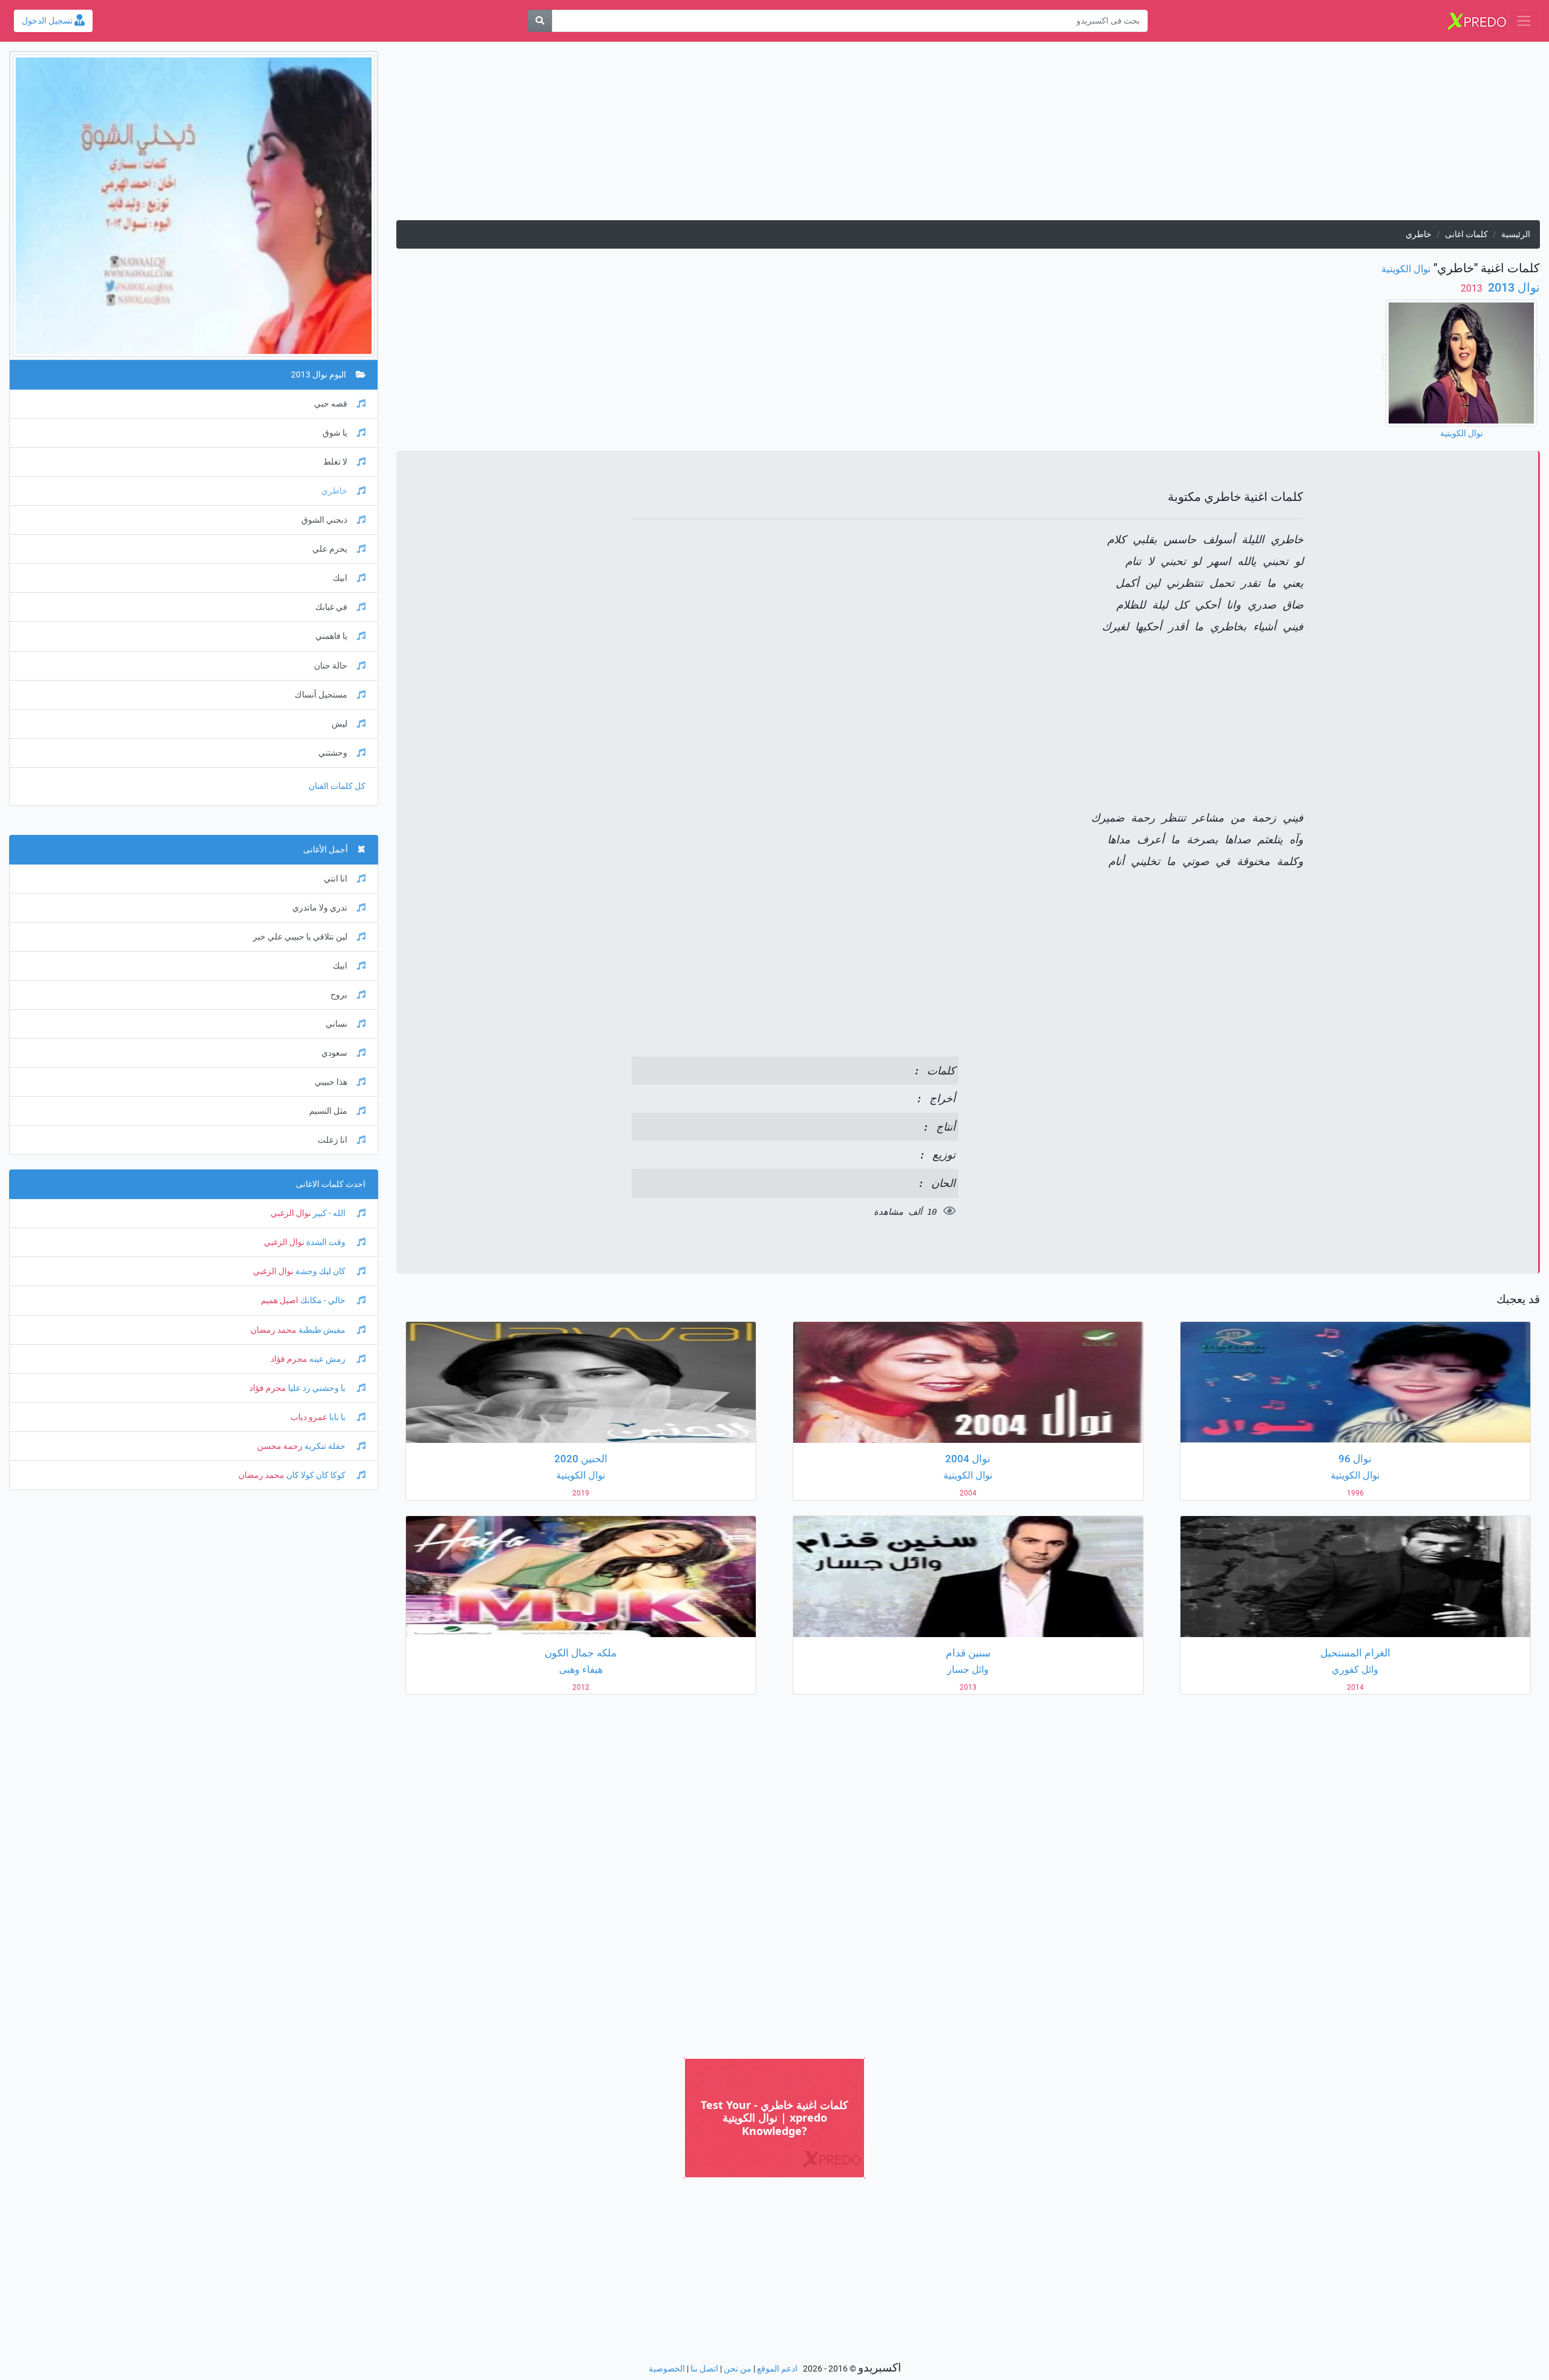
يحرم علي (330, 549)
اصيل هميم (280, 1300)
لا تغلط (335, 462)
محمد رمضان (273, 1330)
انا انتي (336, 879)
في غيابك (331, 607)
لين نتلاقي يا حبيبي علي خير (300, 937)
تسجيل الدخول (48, 21)
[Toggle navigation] (1524, 21)
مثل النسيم (328, 1111)
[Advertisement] (1177, 136)
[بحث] (540, 21)
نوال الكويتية (1406, 269)
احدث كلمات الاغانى (331, 1184)
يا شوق (335, 433)
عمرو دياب (309, 1417)
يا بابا (337, 1417)
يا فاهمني (331, 636)
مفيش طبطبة (322, 1330)
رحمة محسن (280, 1446)
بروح (339, 995)
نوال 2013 (1512, 287)
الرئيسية (1516, 234)
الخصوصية (667, 2369)
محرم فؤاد (289, 1359)
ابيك (340, 578)
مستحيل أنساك (321, 695)
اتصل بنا (704, 2369)
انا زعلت (332, 1140)
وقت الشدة (326, 1242)
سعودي (334, 1053)
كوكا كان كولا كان (316, 1475)
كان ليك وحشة (320, 1271)
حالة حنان (331, 666)
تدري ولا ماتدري (320, 908)
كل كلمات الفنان (337, 786)
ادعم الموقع (777, 2369)
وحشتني (333, 753)
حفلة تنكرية (325, 1446)
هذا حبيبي (331, 1082)
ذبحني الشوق (324, 520)
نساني (336, 1024)
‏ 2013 (1473, 288)
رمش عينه (327, 1359)
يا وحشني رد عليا (317, 1388)
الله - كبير (329, 1213)
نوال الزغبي (291, 1213)
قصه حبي (331, 404)
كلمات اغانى (1466, 234)
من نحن (738, 2369)
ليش (339, 724)
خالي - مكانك (323, 1300)
